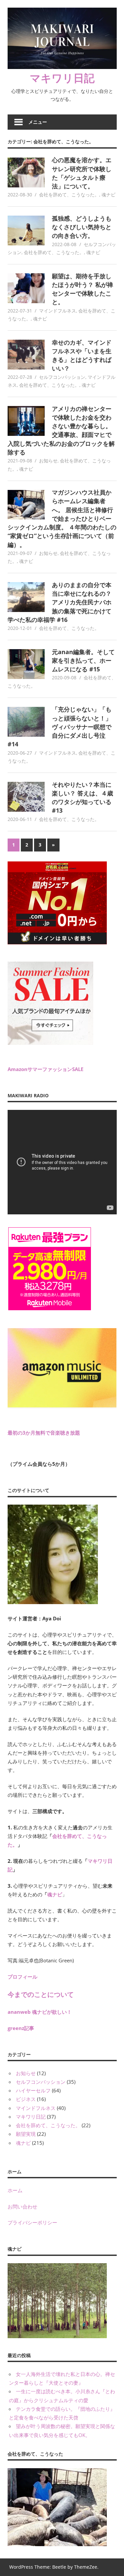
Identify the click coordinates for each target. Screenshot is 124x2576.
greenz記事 (21, 2028)
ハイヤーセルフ (33, 2090)
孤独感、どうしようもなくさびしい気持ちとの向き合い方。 (82, 227)
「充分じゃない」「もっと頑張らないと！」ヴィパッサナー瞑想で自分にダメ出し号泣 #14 (60, 727)
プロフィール (22, 1977)
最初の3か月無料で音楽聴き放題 (44, 1433)
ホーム (15, 2190)
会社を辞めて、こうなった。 (69, 195)
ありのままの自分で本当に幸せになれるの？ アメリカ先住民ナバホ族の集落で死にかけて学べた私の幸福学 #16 (60, 602)
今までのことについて (41, 1994)
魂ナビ (108, 195)
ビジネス (26, 2099)
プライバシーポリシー (32, 2222)
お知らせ (48, 461)
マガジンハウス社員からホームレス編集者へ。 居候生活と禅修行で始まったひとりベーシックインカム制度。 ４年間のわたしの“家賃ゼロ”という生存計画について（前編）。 (62, 518)
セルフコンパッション (62, 377)
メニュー (38, 122)
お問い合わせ (22, 2206)
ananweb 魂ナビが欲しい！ (40, 2012)
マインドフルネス (58, 311)
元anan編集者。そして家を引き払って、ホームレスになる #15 (83, 661)
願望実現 (26, 2134)
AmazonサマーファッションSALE (45, 1069)
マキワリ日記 (62, 78)
